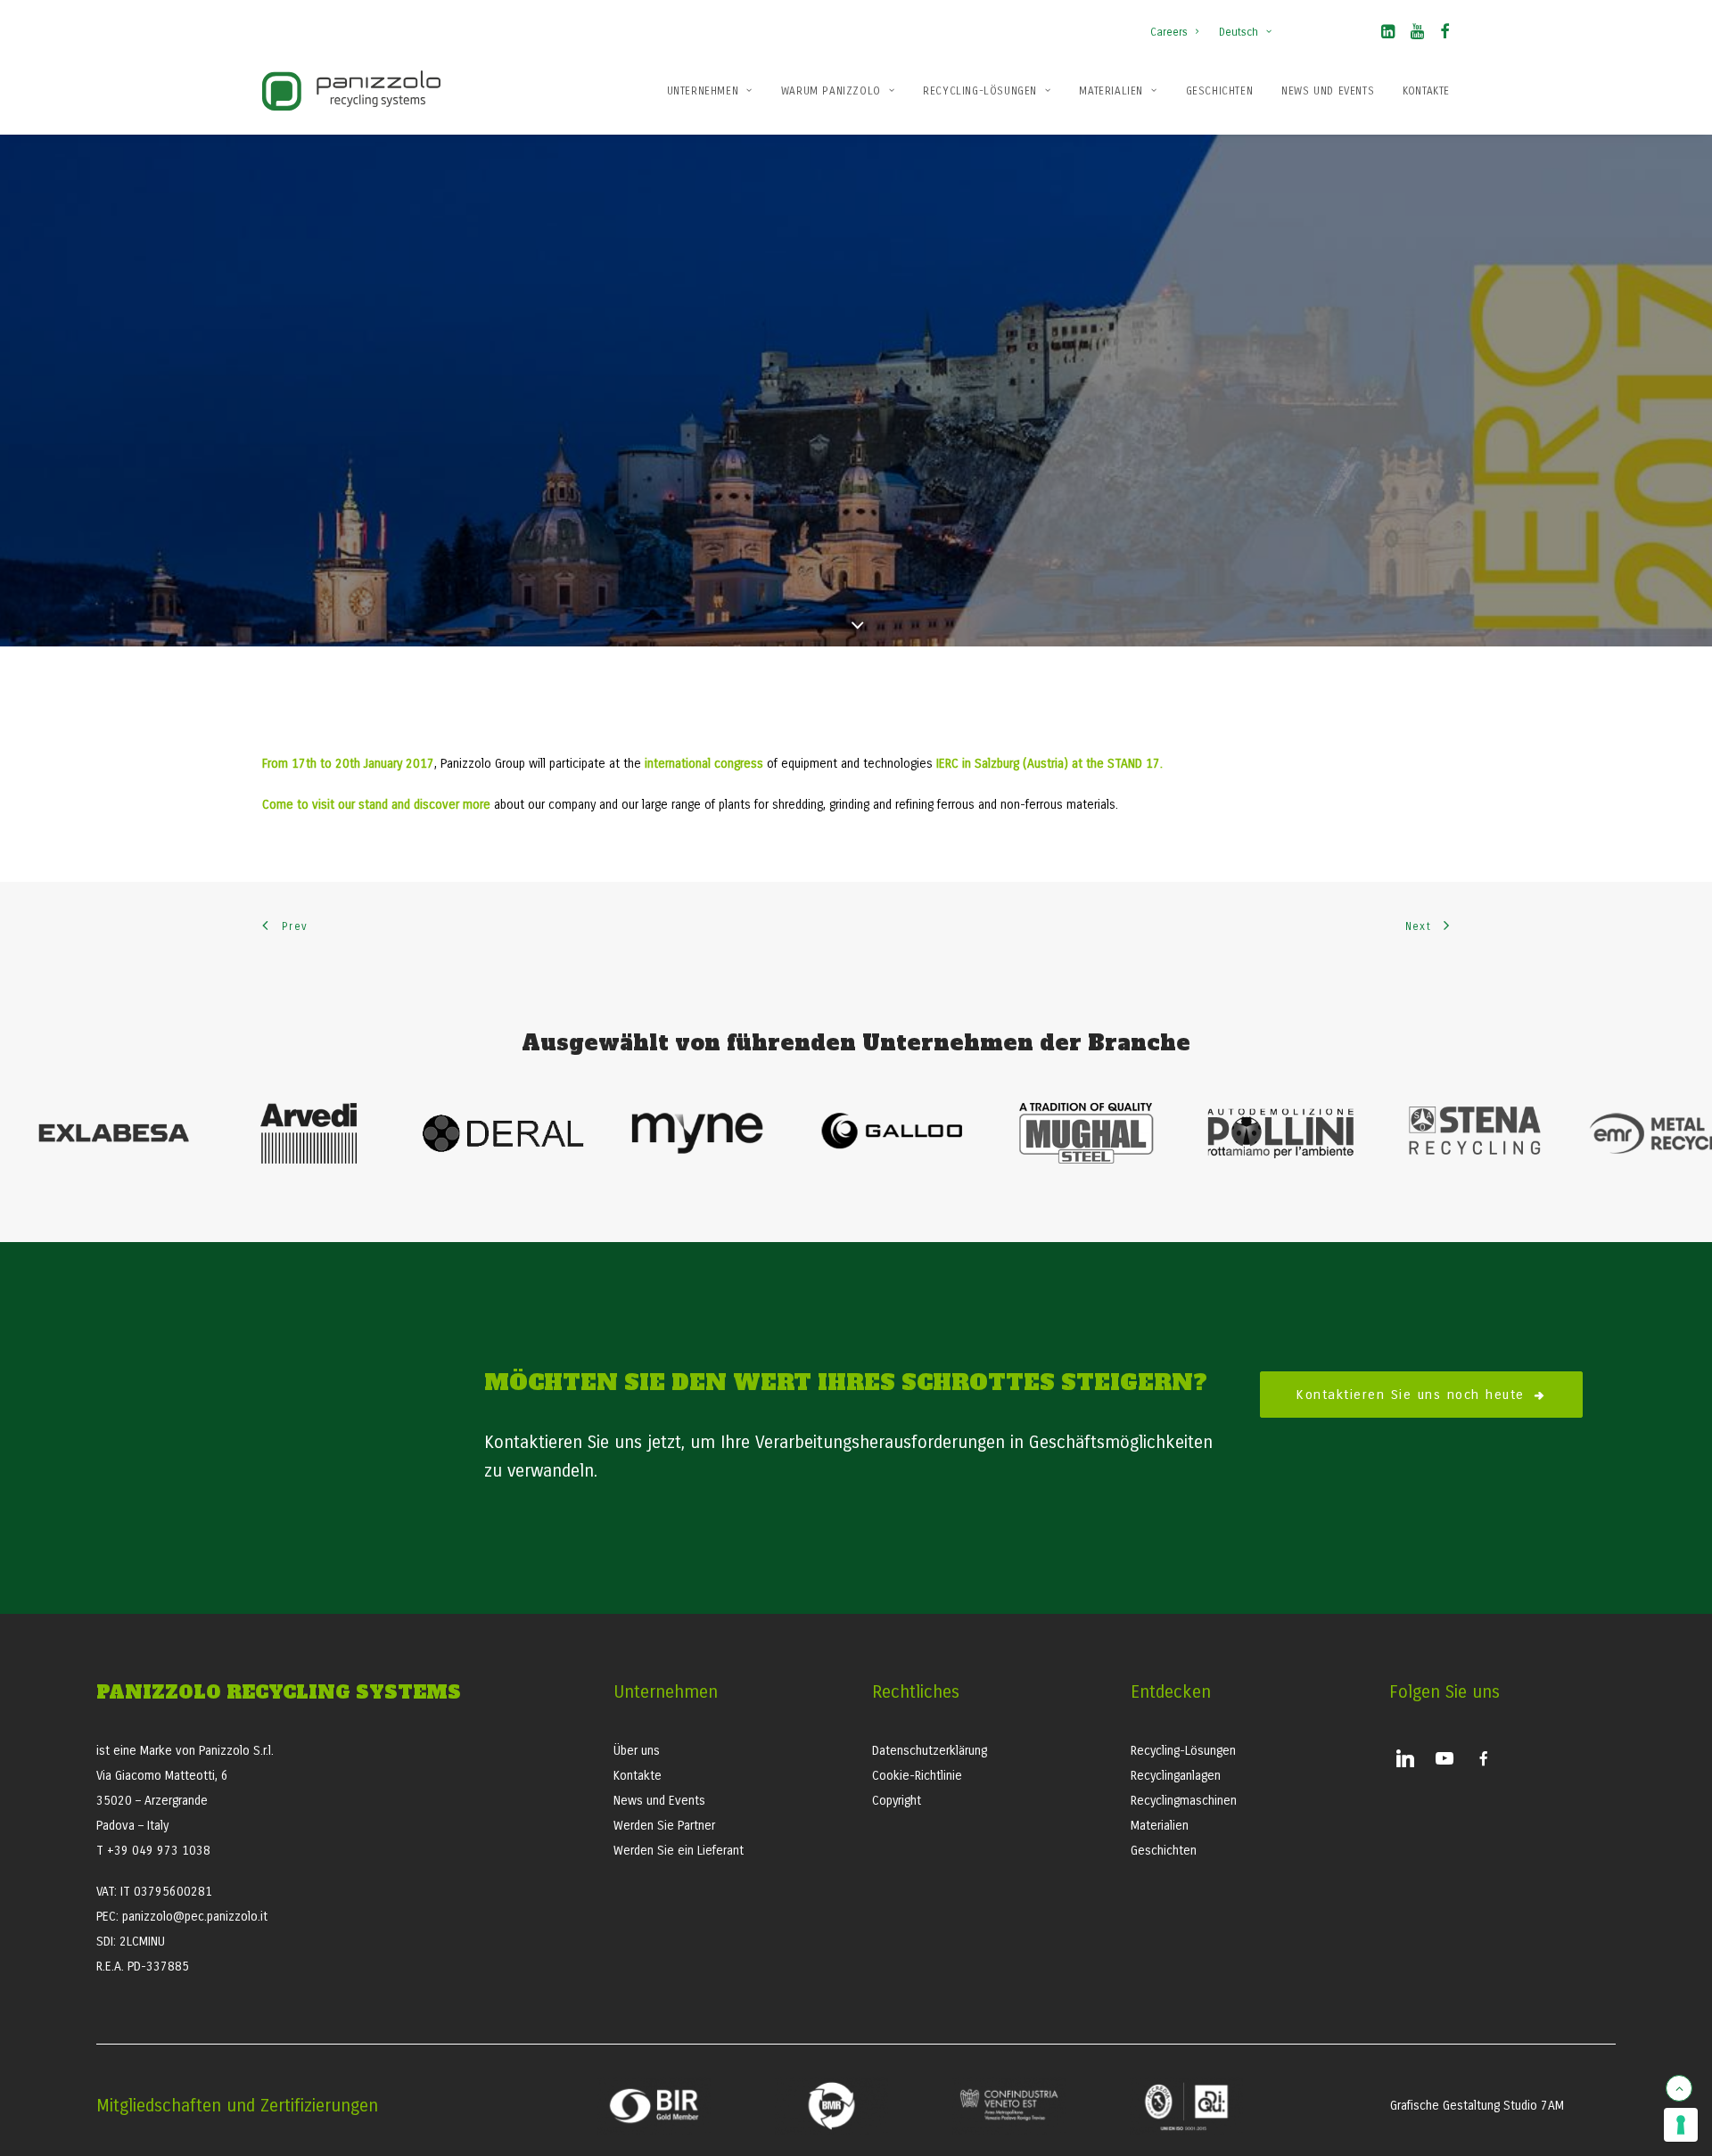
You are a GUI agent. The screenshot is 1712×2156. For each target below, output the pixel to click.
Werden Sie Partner (664, 1826)
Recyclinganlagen (1176, 1776)
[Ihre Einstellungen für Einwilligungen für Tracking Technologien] (1681, 2125)
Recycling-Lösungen (980, 91)
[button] (1388, 35)
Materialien (1111, 91)
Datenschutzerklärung (930, 1751)
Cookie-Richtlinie (917, 1776)
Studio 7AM (1534, 2106)
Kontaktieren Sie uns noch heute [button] (1410, 1395)
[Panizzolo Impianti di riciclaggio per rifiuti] (351, 91)
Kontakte (1426, 91)
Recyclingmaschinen (1184, 1801)
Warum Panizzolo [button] (831, 91)
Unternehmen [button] (703, 91)
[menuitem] (1178, 23)
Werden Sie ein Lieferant (679, 1851)
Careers (1169, 32)
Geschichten (1220, 91)
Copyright (897, 1801)
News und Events (1328, 91)
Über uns (637, 1751)
